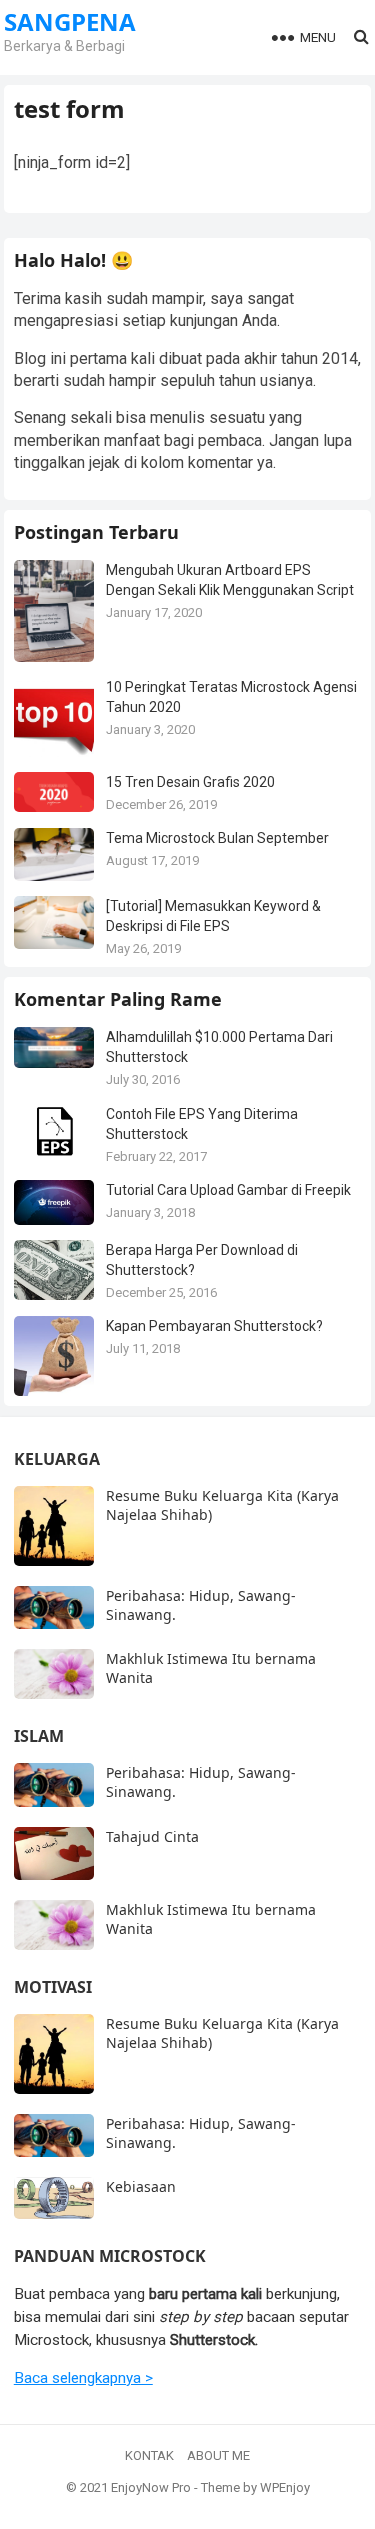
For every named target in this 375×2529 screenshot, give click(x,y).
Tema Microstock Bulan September (217, 838)
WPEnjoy (285, 2487)
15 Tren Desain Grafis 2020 (190, 782)
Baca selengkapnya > (83, 2378)
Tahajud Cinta (152, 1836)
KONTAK (149, 2455)
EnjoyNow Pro (151, 2487)
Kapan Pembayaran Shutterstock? (214, 1326)
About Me (218, 2455)
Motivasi (53, 1987)
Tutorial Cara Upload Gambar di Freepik (228, 1190)
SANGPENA (70, 22)
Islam (39, 1736)
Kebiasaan (141, 2186)
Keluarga (57, 1459)
